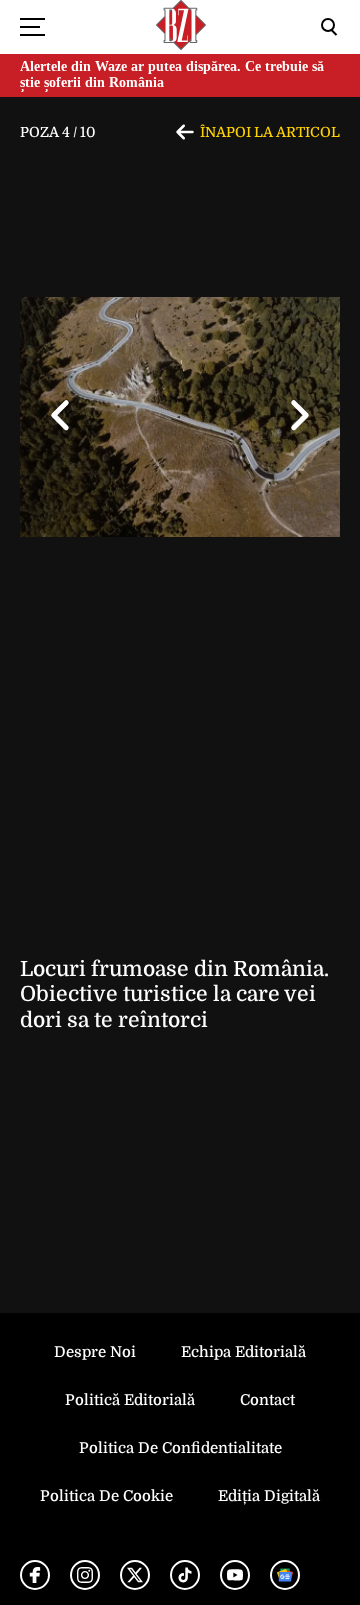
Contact (267, 1400)
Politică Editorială (130, 1400)
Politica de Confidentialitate (180, 1448)
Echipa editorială (243, 1352)
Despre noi (95, 1352)
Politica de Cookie (106, 1496)
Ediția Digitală (269, 1496)
